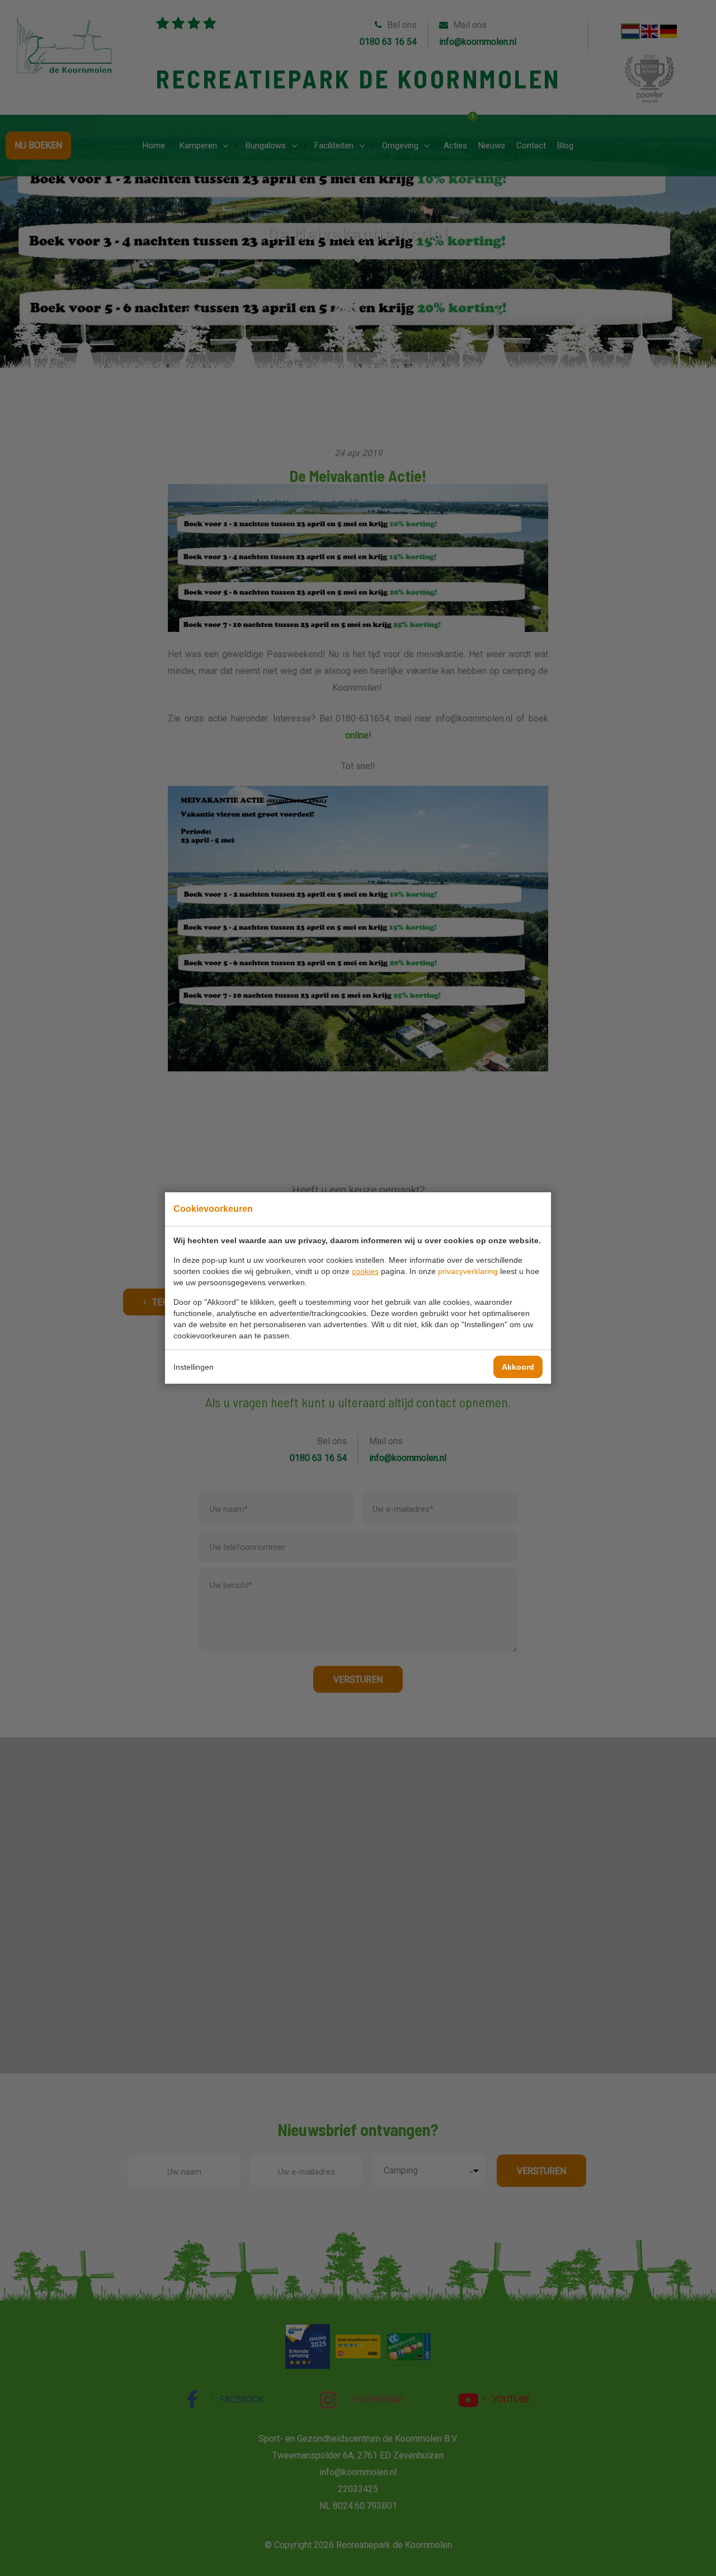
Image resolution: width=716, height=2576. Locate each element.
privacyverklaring (468, 1271)
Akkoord (518, 1367)
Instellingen (194, 1367)
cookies (365, 1271)
